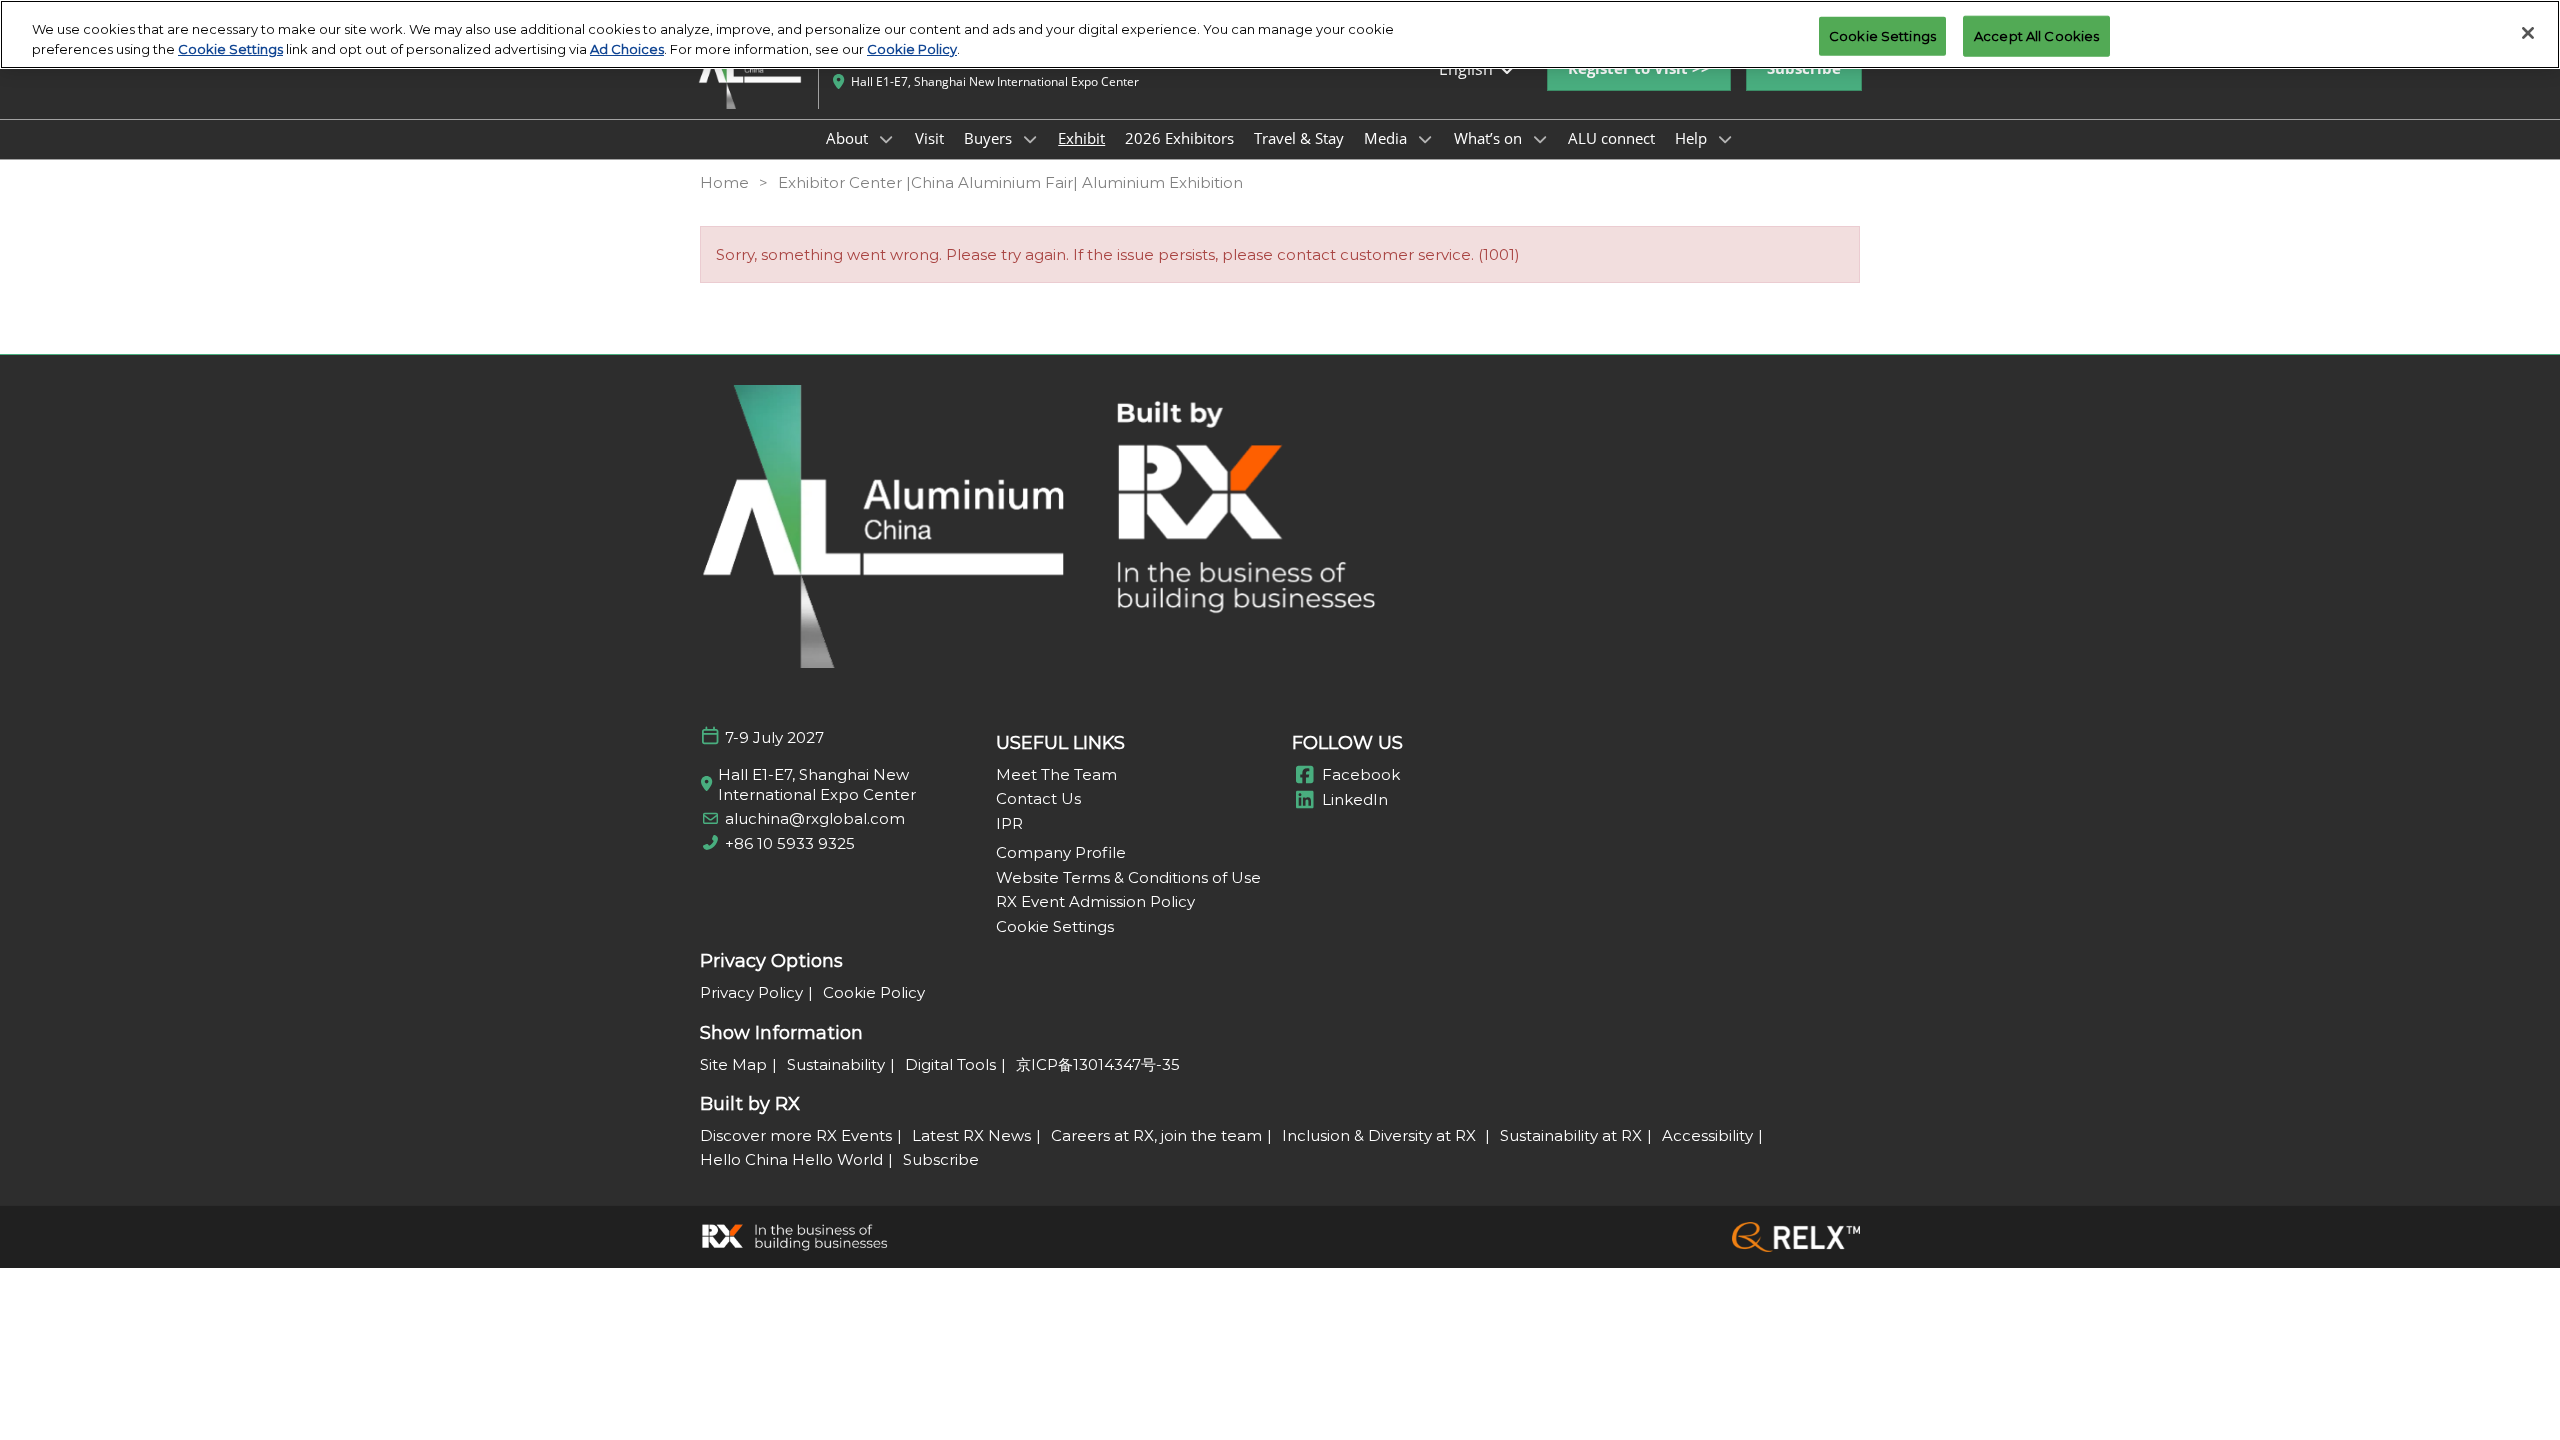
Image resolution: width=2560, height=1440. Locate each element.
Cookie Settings (230, 49)
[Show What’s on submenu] (1540, 139)
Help (1693, 138)
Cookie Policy (912, 49)
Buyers (990, 138)
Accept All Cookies (2036, 35)
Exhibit (1081, 138)
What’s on (1490, 138)
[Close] (2528, 33)
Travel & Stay (1299, 138)
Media (1387, 138)
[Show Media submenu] (1425, 139)
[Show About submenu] (886, 139)
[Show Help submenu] (1725, 139)
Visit (929, 138)
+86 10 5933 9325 (790, 843)
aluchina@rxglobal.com (815, 818)
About (849, 138)
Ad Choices (627, 49)
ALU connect (1611, 138)
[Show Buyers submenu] (1030, 139)
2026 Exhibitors (1179, 138)
